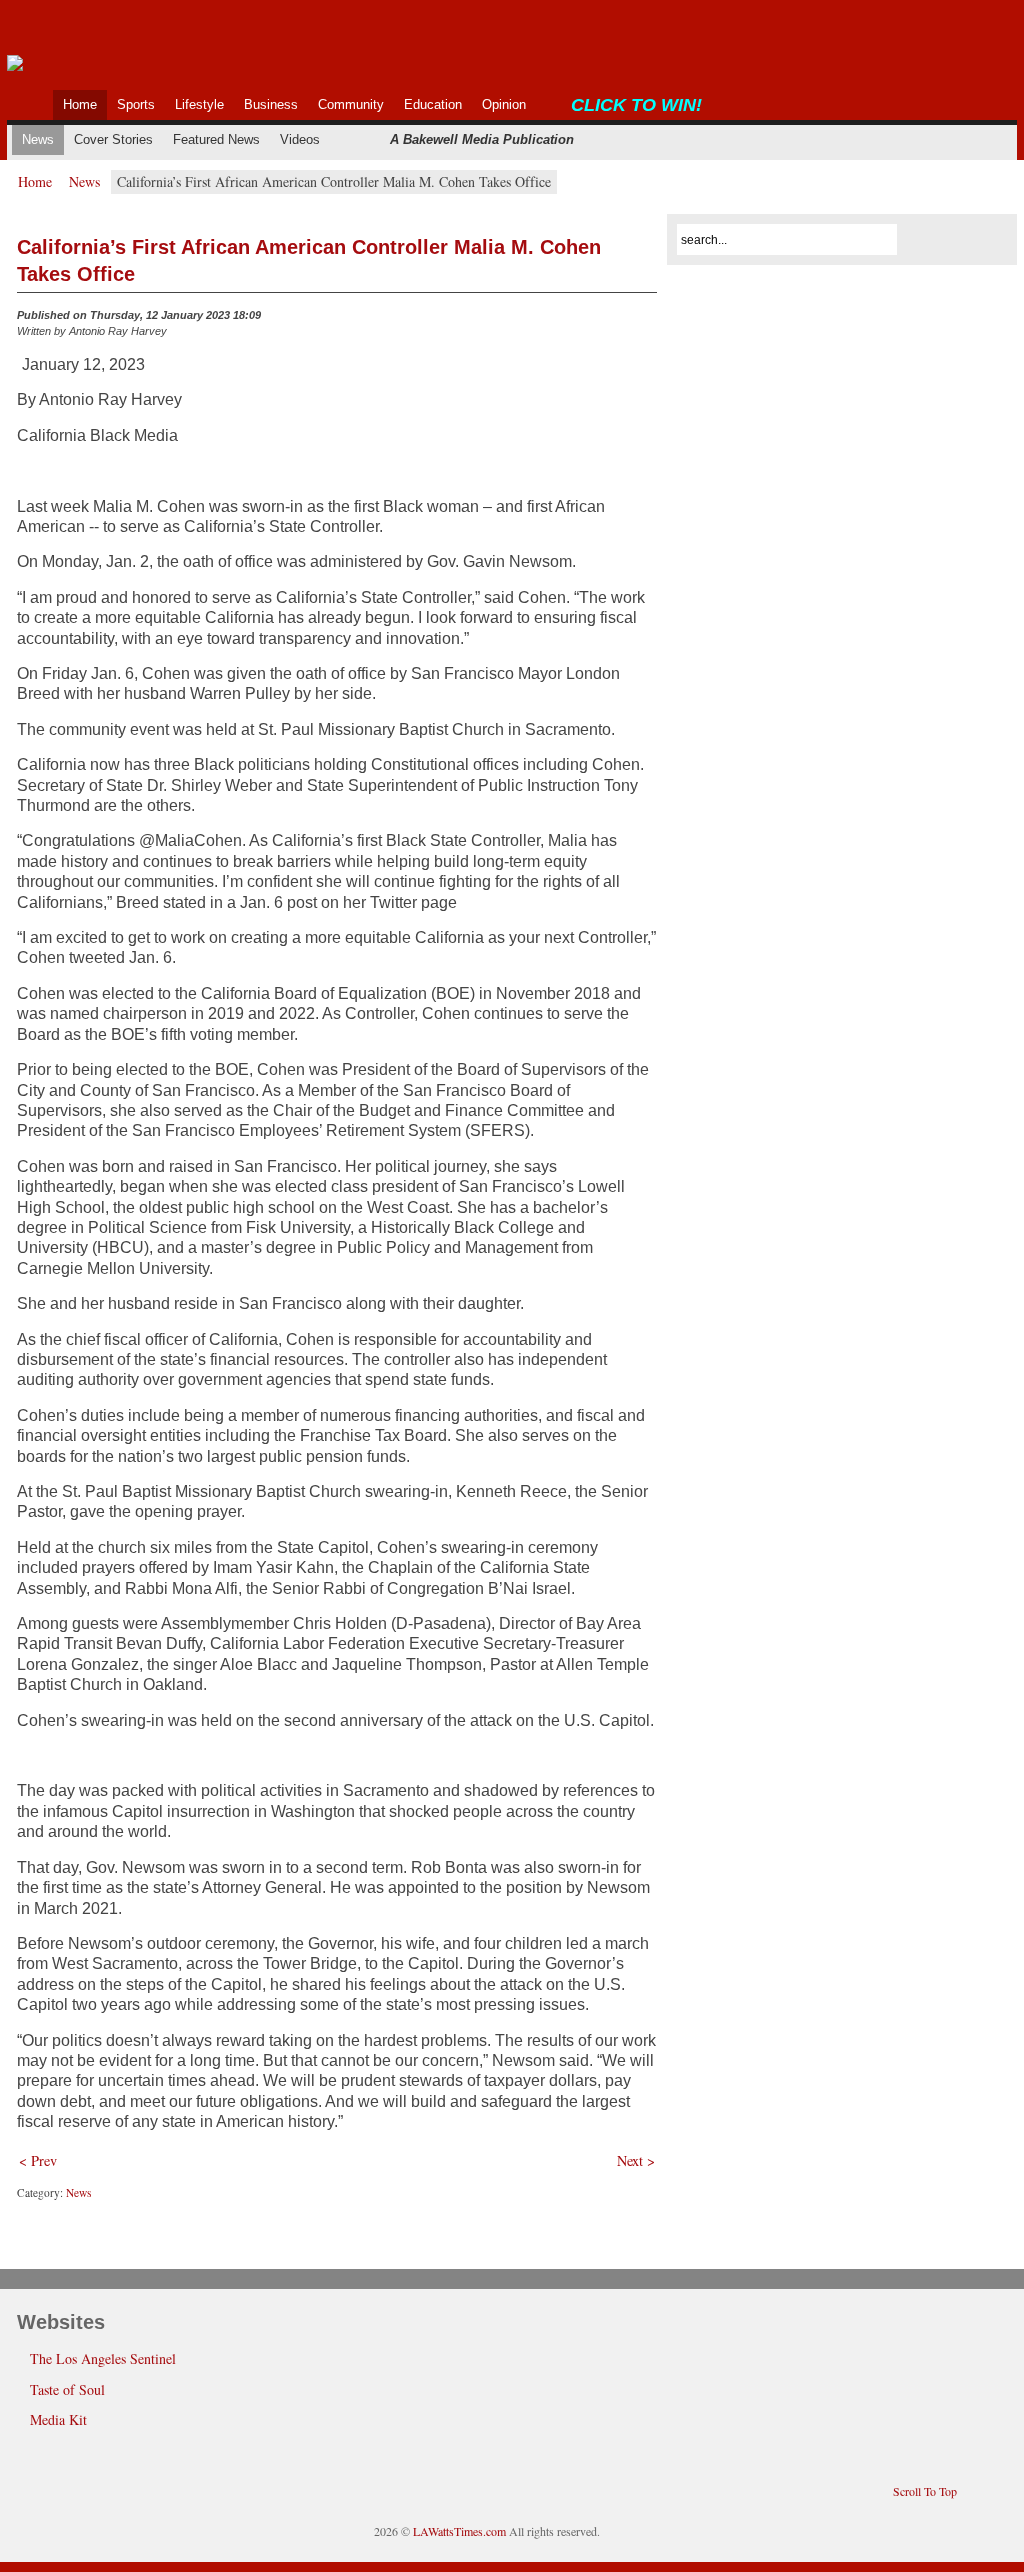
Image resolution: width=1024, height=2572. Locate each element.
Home (35, 181)
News (84, 181)
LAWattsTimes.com (459, 2531)
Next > (636, 2160)
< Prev (38, 2160)
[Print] (645, 320)
